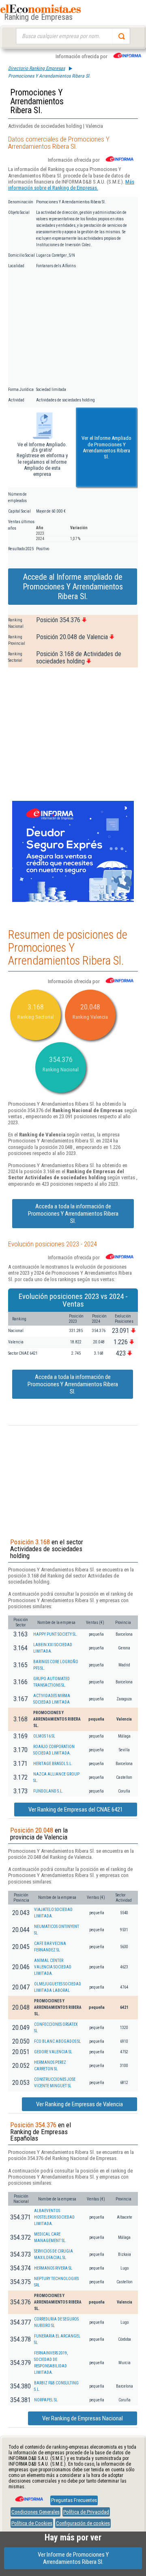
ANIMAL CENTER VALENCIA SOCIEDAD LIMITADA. (53, 1967)
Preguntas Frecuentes (74, 2500)
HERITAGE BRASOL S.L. (53, 1764)
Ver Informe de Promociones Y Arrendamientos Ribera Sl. (73, 2558)
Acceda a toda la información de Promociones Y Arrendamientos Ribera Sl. (73, 1214)
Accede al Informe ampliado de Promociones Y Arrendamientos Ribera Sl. (73, 587)
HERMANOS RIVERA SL (53, 2268)
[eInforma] (28, 2496)
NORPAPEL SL (46, 2400)
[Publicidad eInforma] (73, 900)
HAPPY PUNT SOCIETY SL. (55, 1634)
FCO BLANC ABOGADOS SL (57, 2041)
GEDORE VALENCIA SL (53, 2052)
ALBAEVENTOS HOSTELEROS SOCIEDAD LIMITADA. (54, 2217)
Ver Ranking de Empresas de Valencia (79, 2104)
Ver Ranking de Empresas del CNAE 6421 (76, 1810)
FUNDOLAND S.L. (48, 1791)
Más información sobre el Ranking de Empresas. (71, 185)
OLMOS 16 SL (44, 1736)
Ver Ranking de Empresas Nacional (83, 2418)
